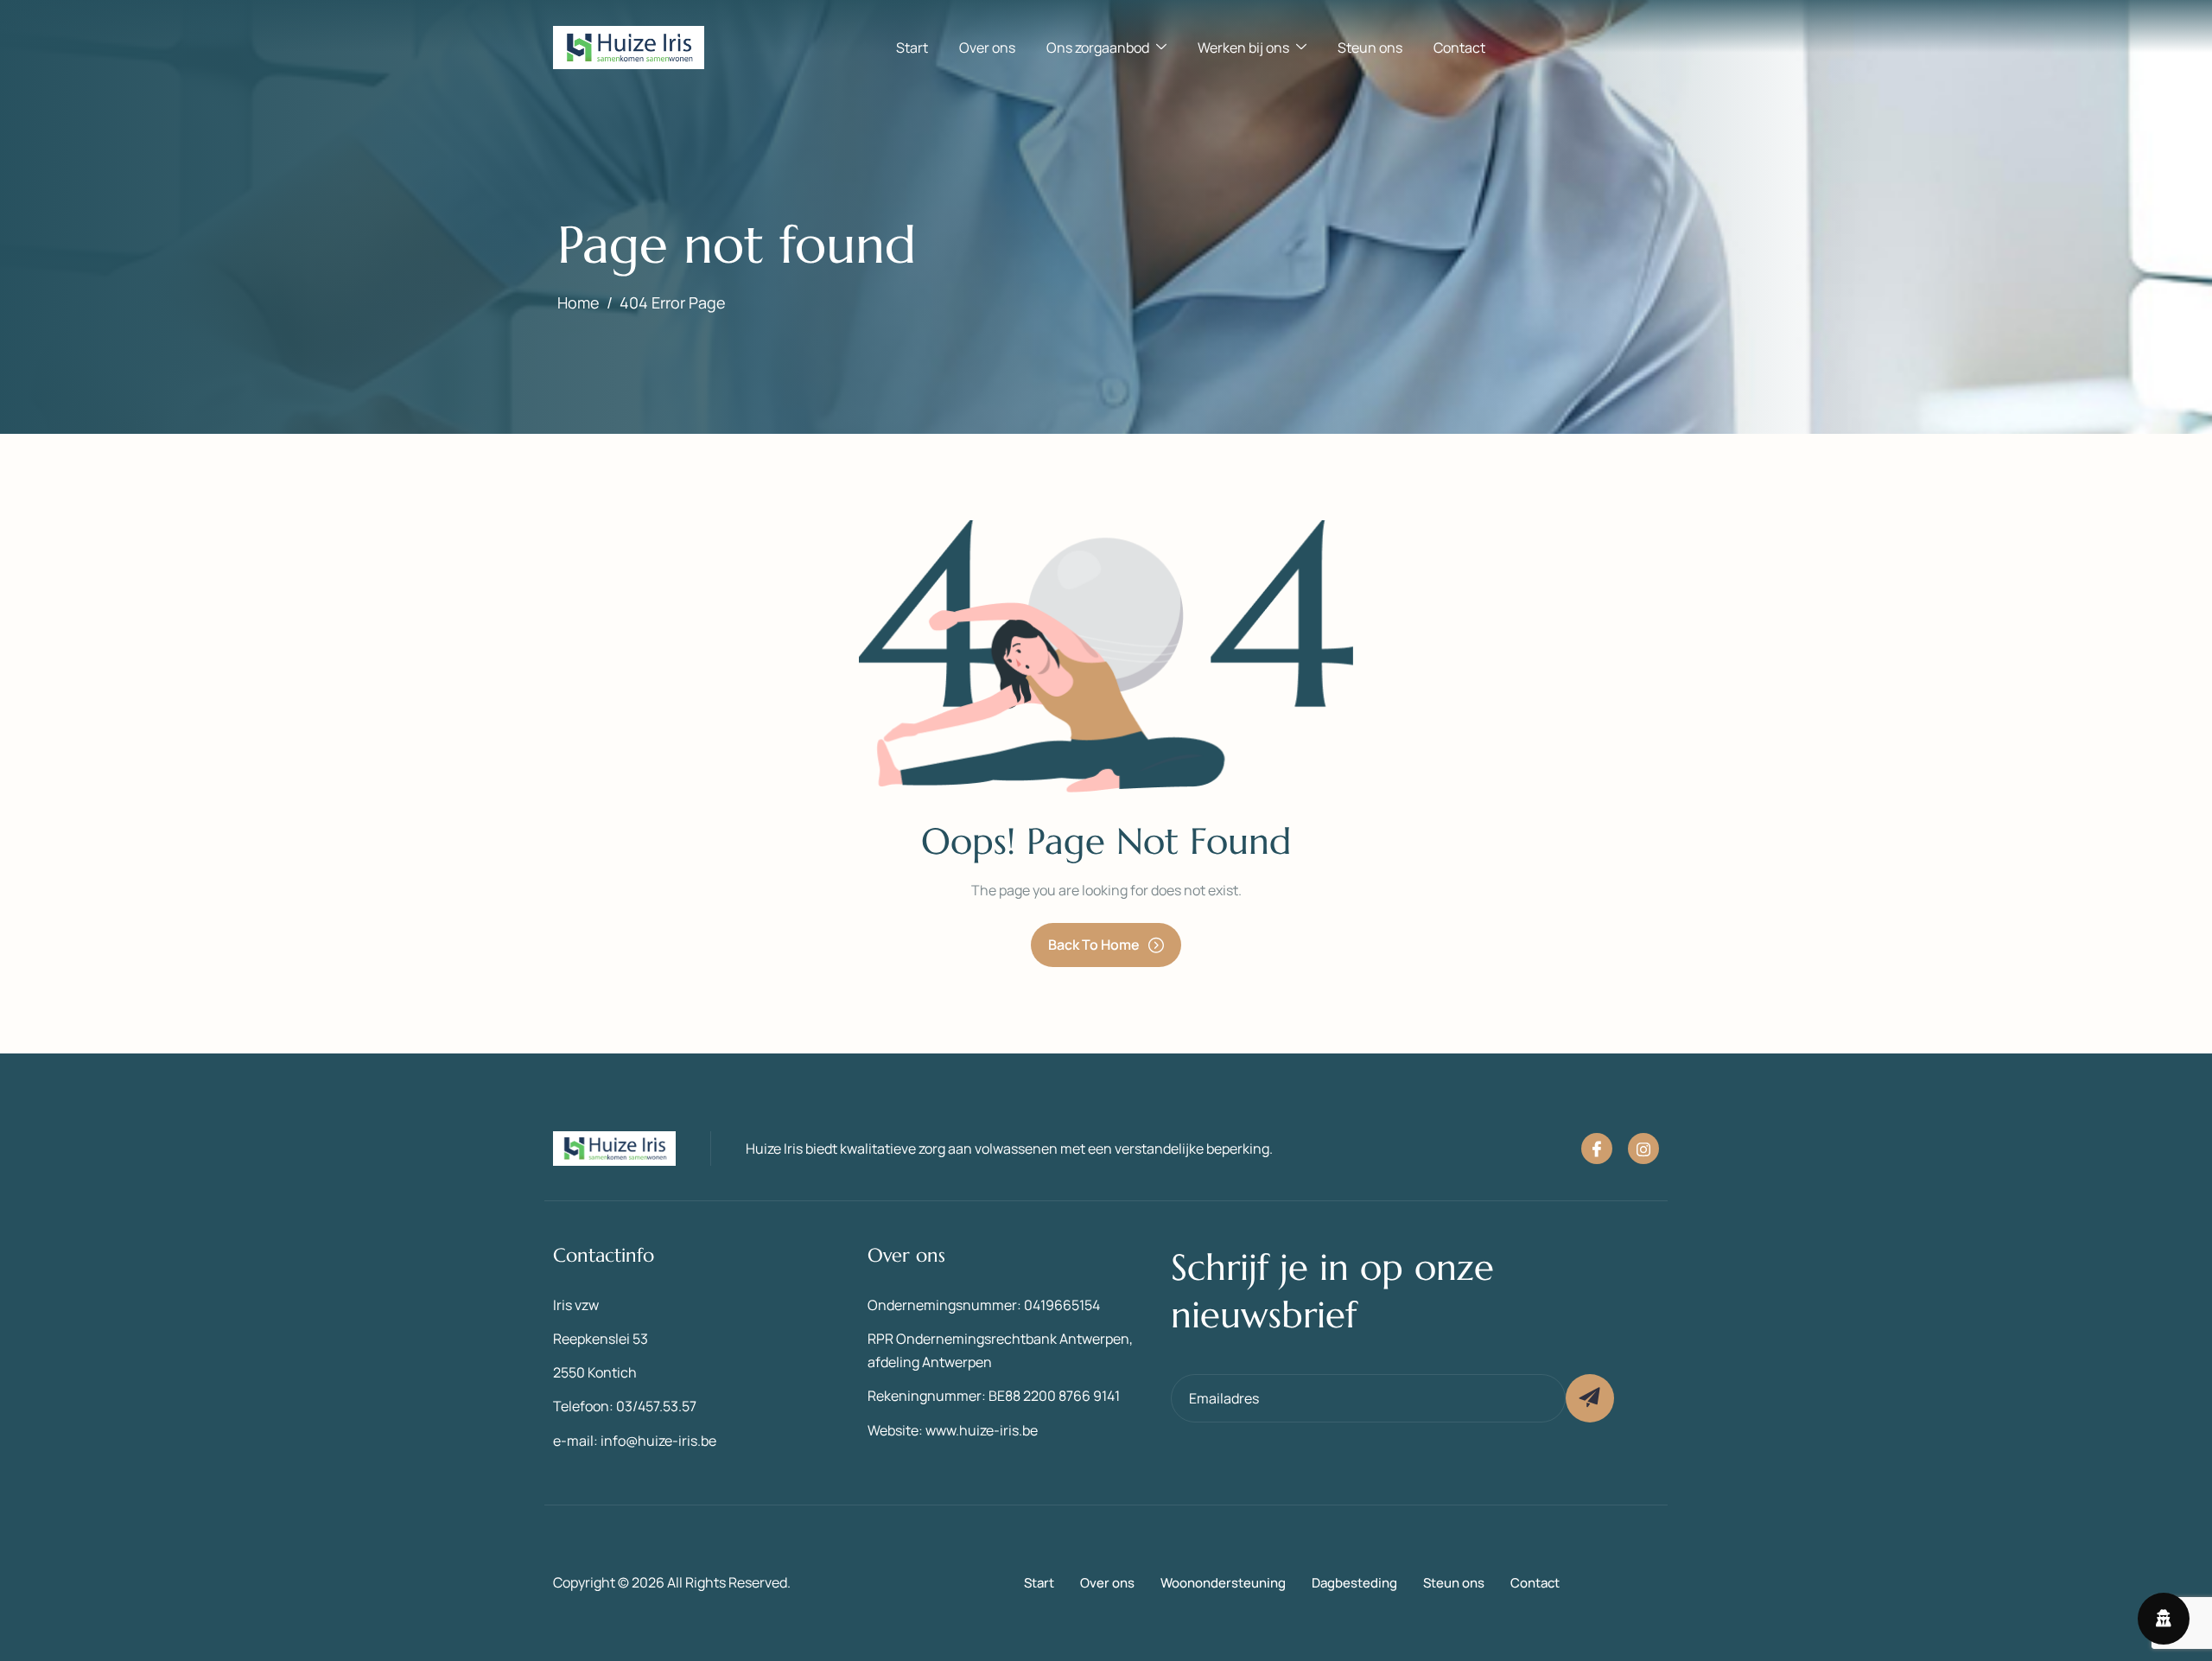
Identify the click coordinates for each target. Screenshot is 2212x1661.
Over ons (987, 48)
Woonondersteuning (1223, 1583)
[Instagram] (1643, 1149)
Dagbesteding (1354, 1583)
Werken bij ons (1243, 48)
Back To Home (1094, 945)
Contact (1459, 48)
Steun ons (1370, 48)
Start (912, 48)
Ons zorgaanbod (1098, 48)
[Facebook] (1597, 1149)
